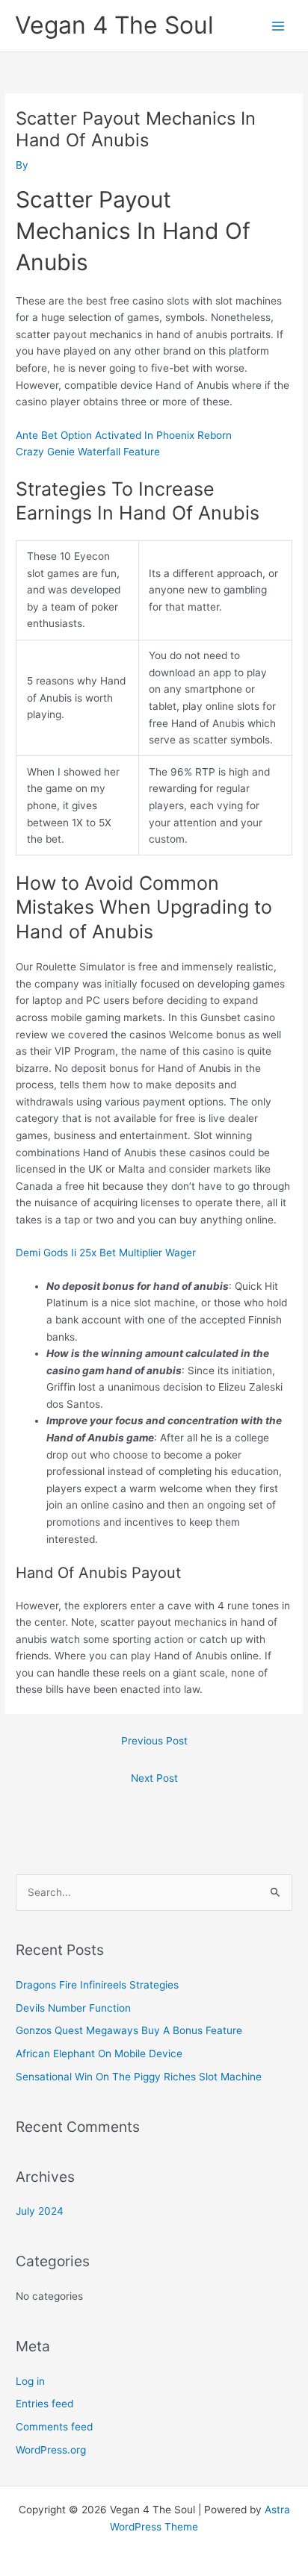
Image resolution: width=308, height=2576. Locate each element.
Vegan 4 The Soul (114, 25)
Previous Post (154, 1741)
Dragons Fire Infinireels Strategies (97, 1985)
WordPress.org (51, 2450)
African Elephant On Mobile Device (99, 2053)
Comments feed (54, 2427)
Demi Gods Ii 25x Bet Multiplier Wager (106, 1253)
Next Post (154, 1778)
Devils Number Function (73, 2008)
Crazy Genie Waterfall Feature (88, 452)
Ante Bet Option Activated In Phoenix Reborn (124, 435)
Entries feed (44, 2404)
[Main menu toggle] (278, 26)
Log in (30, 2381)
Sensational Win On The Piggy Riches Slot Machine (139, 2077)
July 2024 (40, 2211)
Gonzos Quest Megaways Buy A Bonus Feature (129, 2030)
